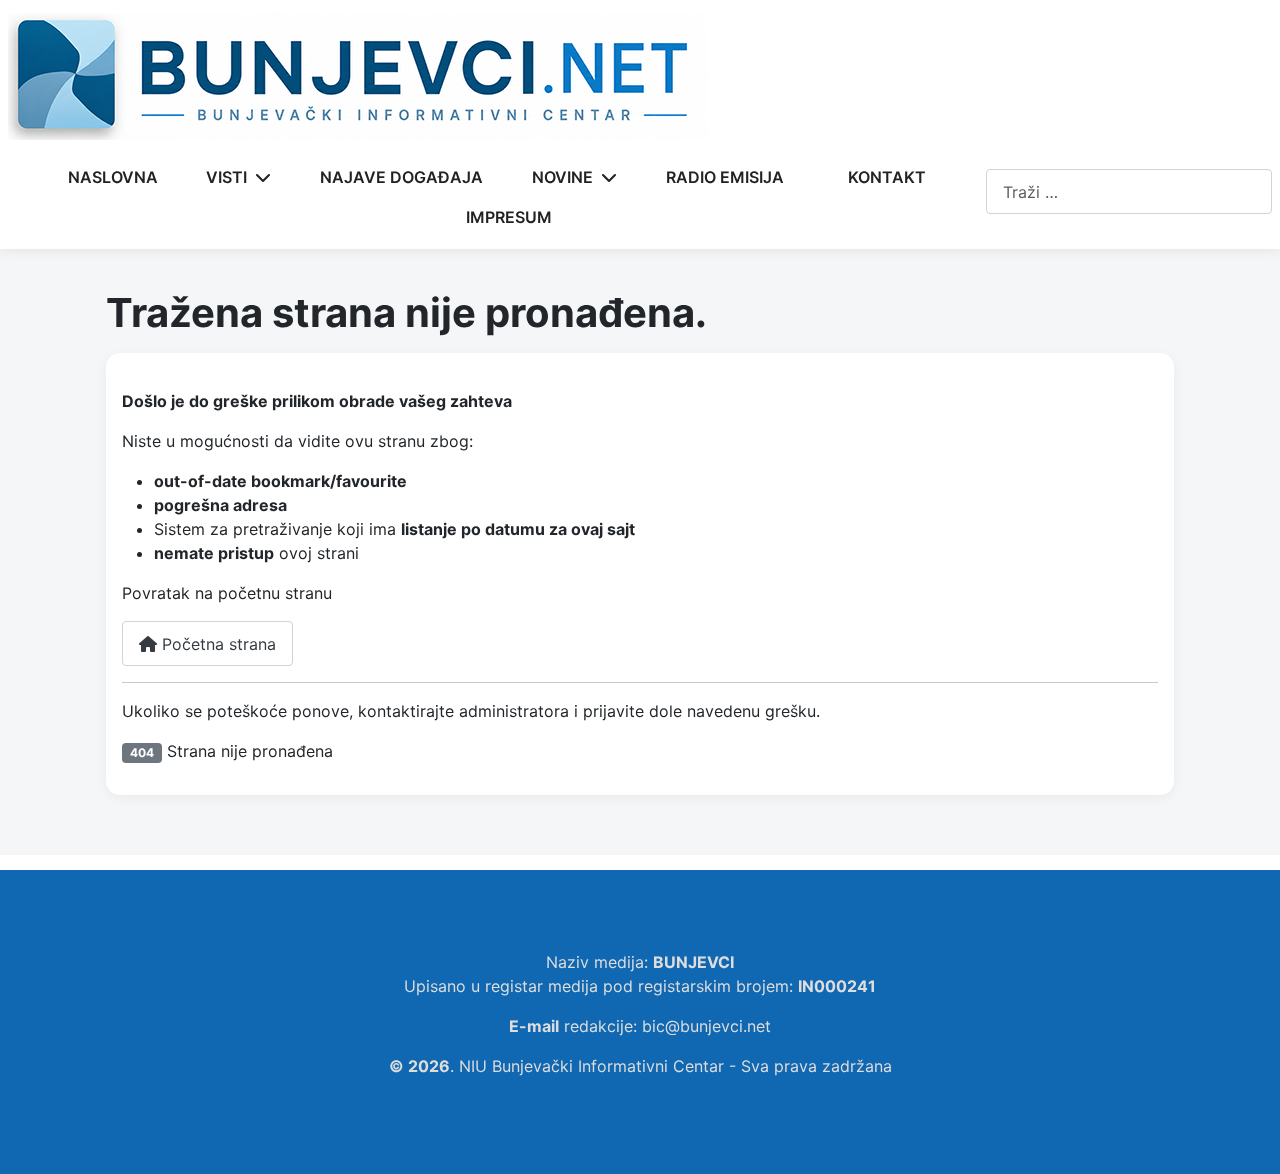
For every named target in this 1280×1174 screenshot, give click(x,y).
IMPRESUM (509, 217)
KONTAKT (887, 177)
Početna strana (216, 644)
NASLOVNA (113, 177)
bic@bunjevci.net (706, 1026)
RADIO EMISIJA (725, 177)
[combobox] (1129, 191)
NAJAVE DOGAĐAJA (401, 177)
